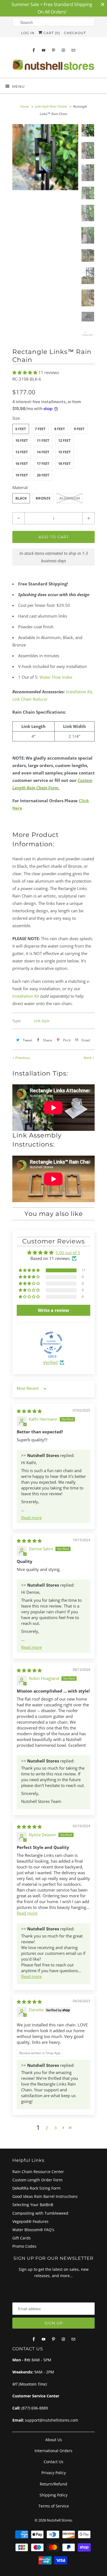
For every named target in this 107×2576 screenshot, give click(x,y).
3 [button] (56, 2128)
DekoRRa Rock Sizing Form (36, 2188)
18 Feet (64, 463)
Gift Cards (22, 2238)
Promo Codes (24, 2246)
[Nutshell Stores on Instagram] (63, 50)
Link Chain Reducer (30, 699)
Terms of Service (54, 2506)
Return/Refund (54, 2484)
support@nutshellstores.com (52, 2420)
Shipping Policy (54, 2495)
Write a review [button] (54, 1310)
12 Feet (64, 440)
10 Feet (22, 440)
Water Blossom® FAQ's (33, 2230)
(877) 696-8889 (35, 2408)
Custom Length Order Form (37, 2180)
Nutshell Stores (59, 2520)
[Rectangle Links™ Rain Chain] (45, 157)
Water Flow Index (56, 677)
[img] (29, 1411)
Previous (22, 1058)
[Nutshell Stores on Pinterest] (54, 50)
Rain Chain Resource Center (38, 2172)
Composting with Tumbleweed (40, 2213)
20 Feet (43, 475)
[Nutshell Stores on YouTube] (44, 50)
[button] (25, 372)
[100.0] (51, 1343)
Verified (50, 1362)
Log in (28, 33)
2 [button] (47, 2128)
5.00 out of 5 (68, 1252)
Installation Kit (79, 692)
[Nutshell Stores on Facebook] (34, 50)
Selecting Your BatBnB (33, 2205)
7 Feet (40, 429)
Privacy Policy (54, 2473)
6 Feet (21, 429)
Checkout (75, 33)
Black (21, 498)
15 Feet (64, 452)
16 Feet (22, 463)
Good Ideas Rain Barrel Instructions (45, 2196)
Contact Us (54, 2462)
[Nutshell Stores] (54, 66)
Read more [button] (31, 1518)
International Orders (54, 2451)
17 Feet (43, 463)
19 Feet (22, 475)
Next (88, 1058)
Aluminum (70, 498)
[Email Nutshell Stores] (73, 50)
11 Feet (43, 440)
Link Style (42, 1021)
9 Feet (79, 429)
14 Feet (43, 452)
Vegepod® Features (30, 2221)
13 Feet (22, 452)
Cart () (51, 33)
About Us (54, 2440)
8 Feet (60, 429)
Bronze (43, 498)
